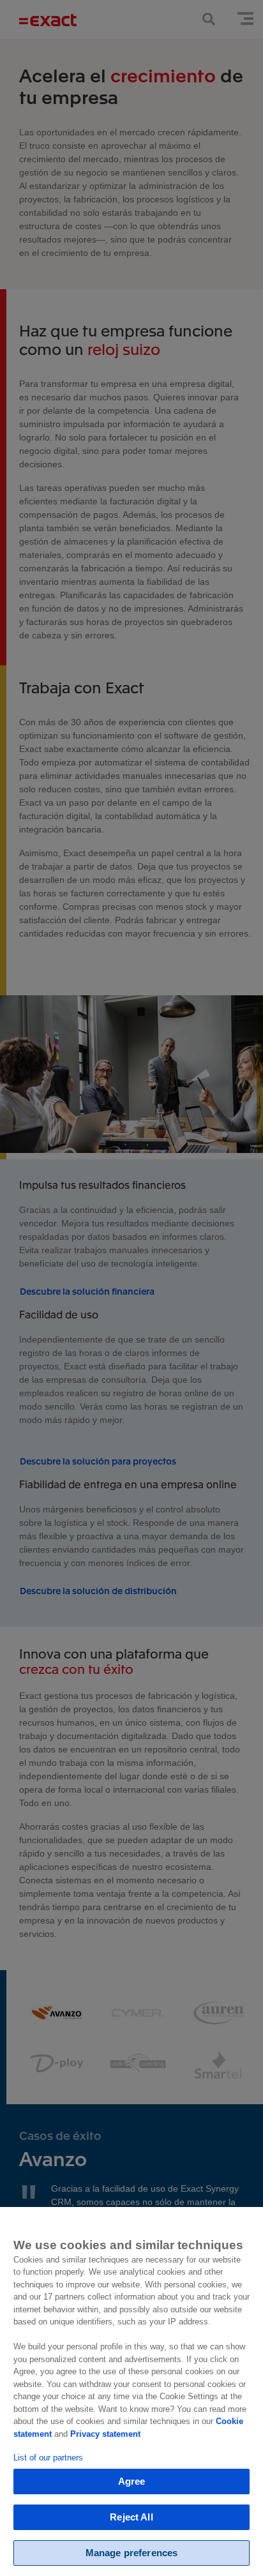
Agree (132, 2481)
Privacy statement (105, 2434)
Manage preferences (132, 2553)
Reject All (131, 2517)
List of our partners (48, 2458)
